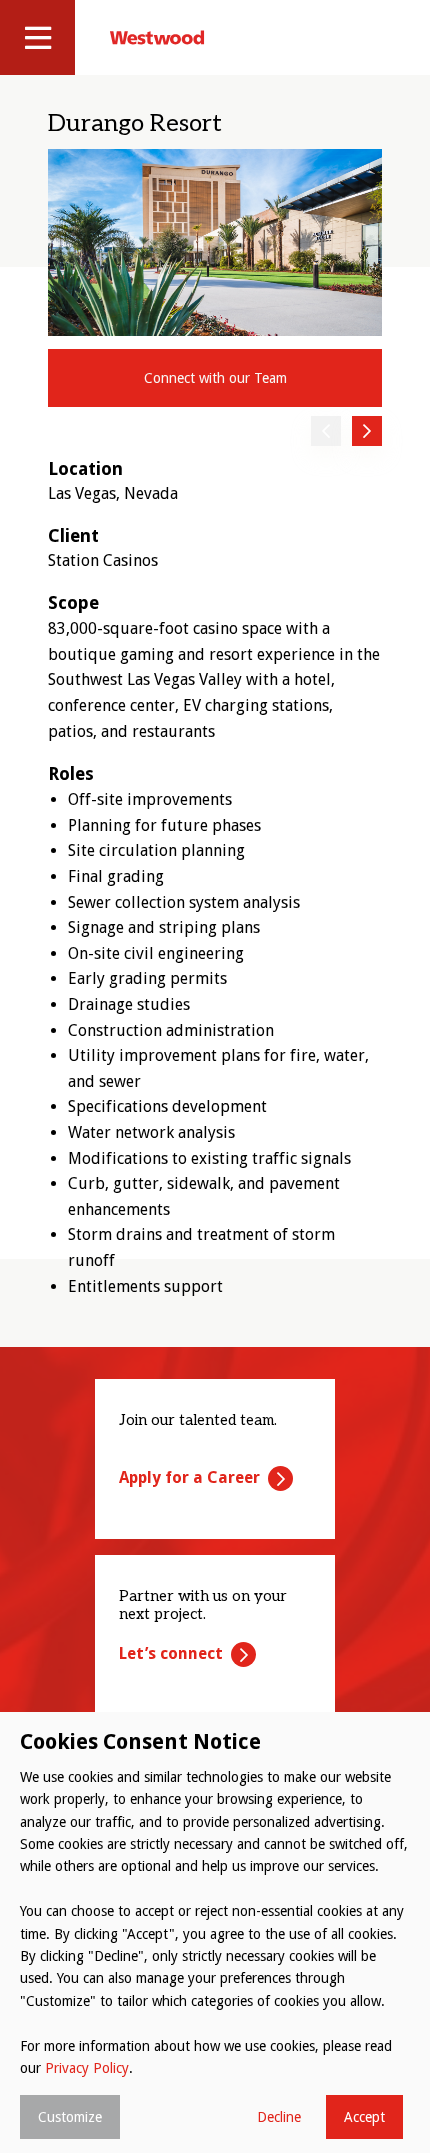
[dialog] (215, 1932)
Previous (326, 431)
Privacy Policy (87, 2068)
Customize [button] (70, 2117)
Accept (364, 2117)
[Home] (157, 37)
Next (367, 431)
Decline (279, 2117)
